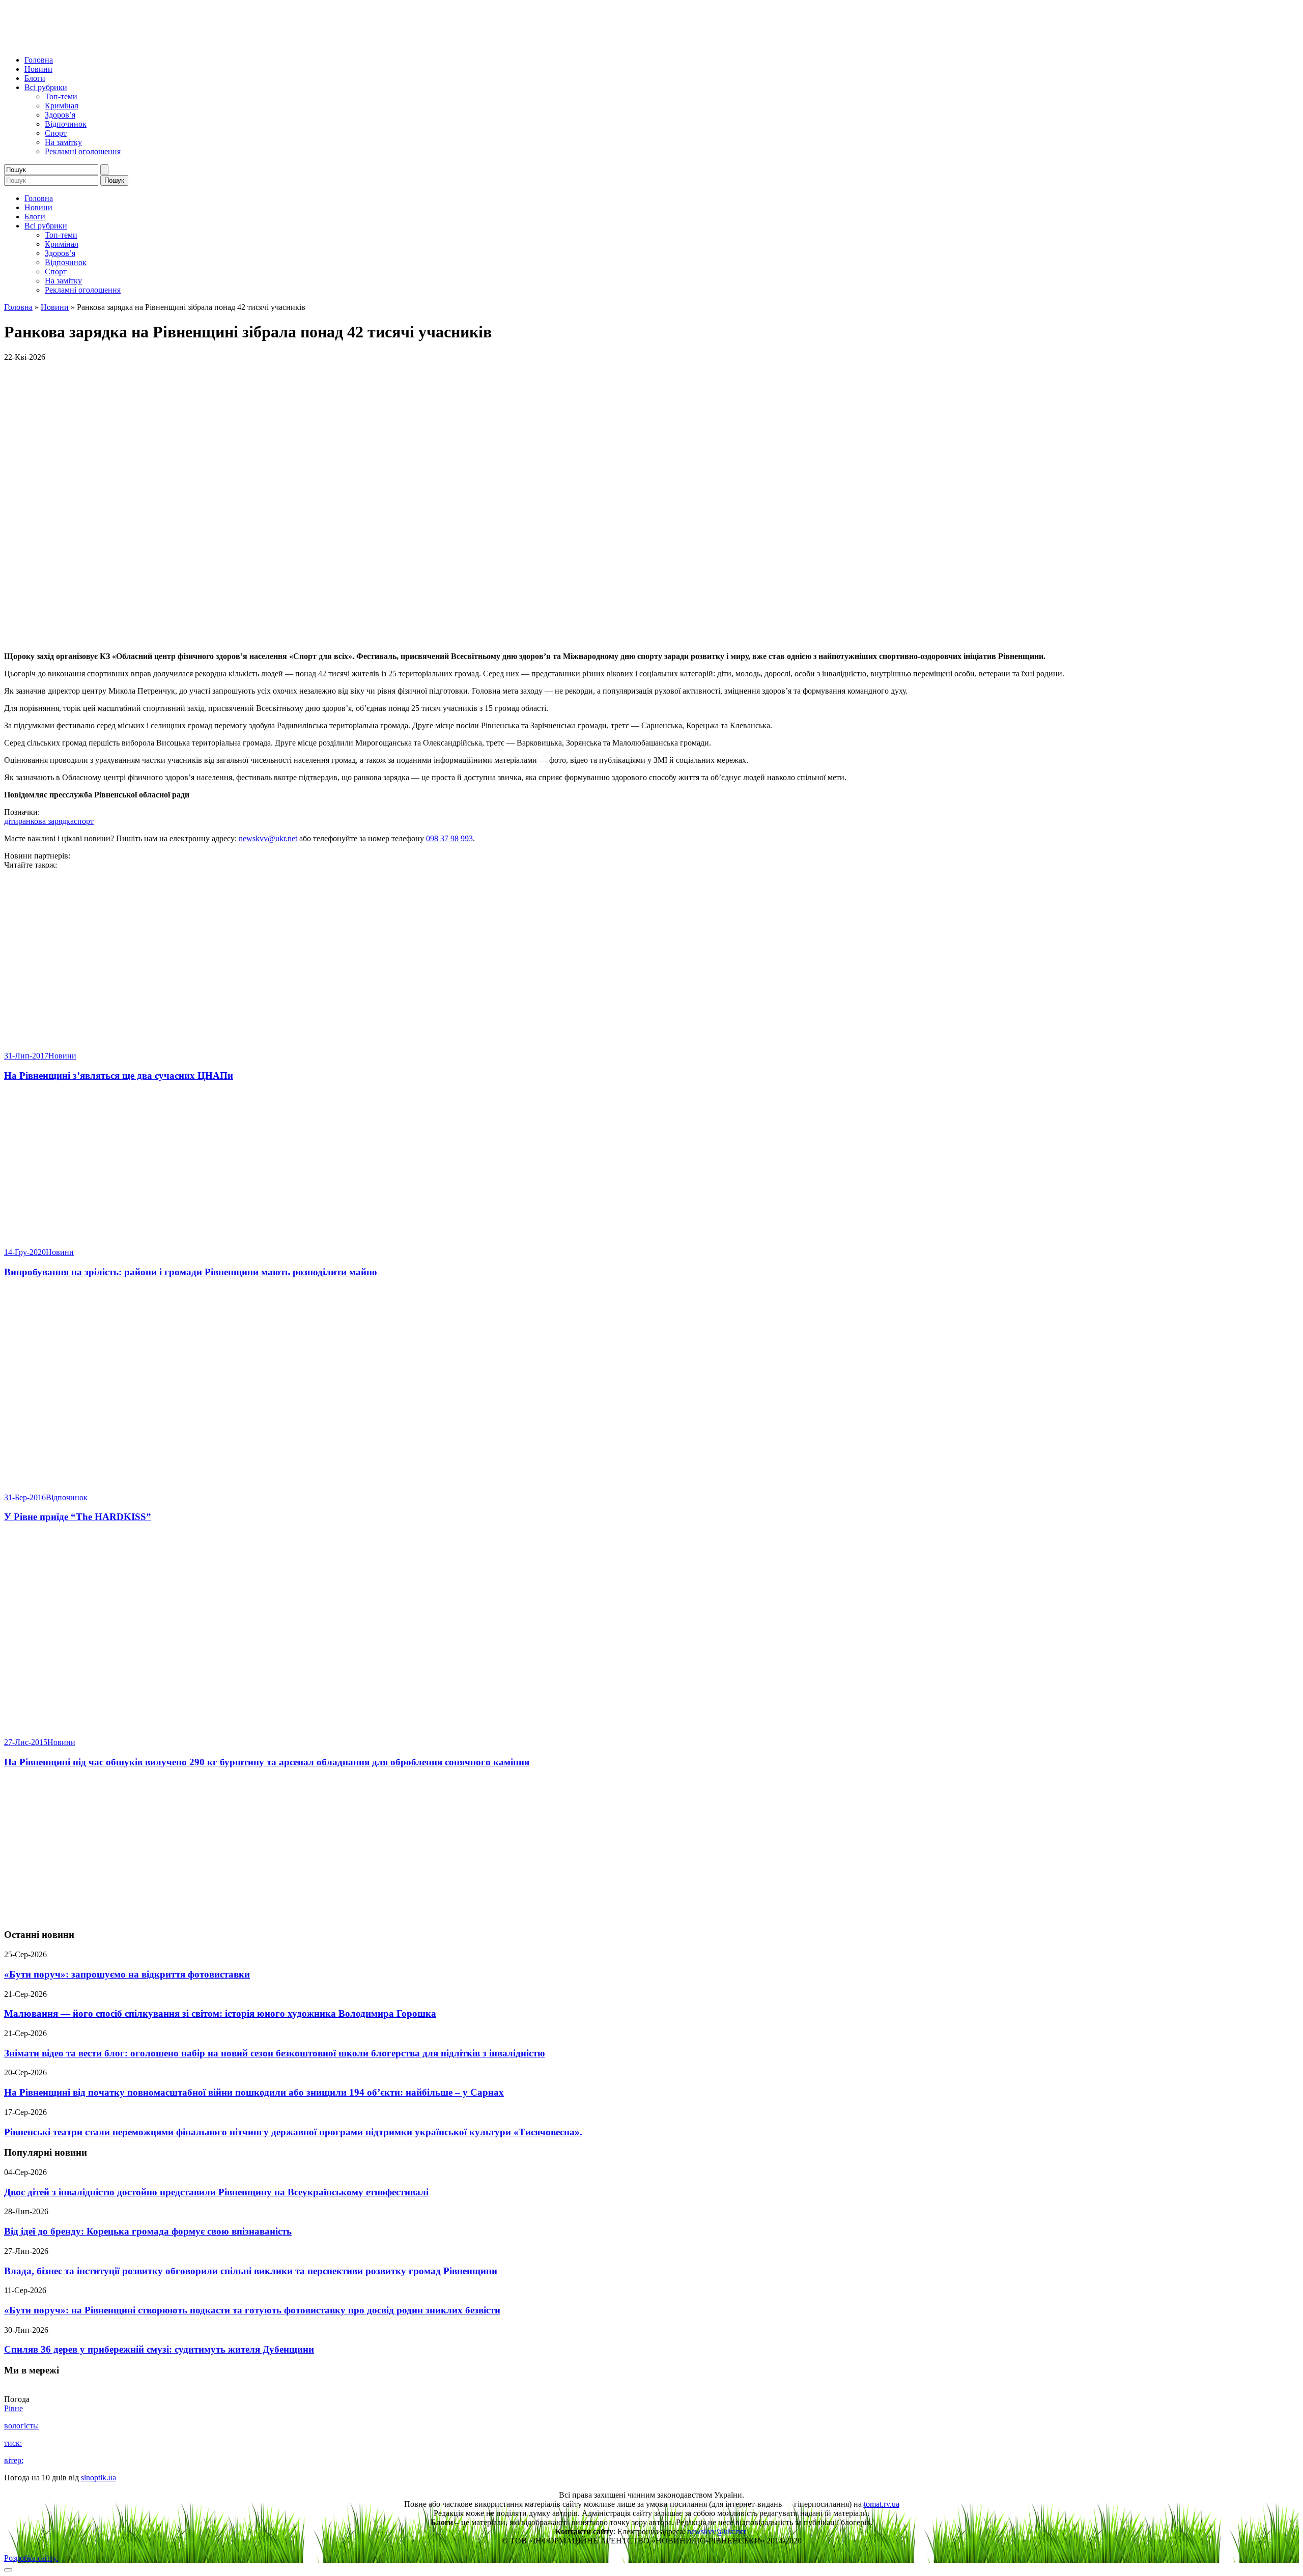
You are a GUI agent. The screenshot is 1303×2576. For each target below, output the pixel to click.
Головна (39, 60)
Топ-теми (61, 96)
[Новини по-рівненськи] (131, 42)
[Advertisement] (651, 1849)
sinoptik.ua (98, 2478)
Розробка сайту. (31, 2558)
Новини (38, 69)
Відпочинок (66, 124)
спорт (84, 821)
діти (11, 821)
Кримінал (62, 106)
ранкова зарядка (46, 821)
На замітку (63, 142)
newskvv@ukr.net (268, 838)
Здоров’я (60, 115)
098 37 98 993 (449, 838)
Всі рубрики (46, 87)
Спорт (56, 133)
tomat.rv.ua (882, 2504)
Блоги (35, 78)
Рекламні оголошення (83, 151)
